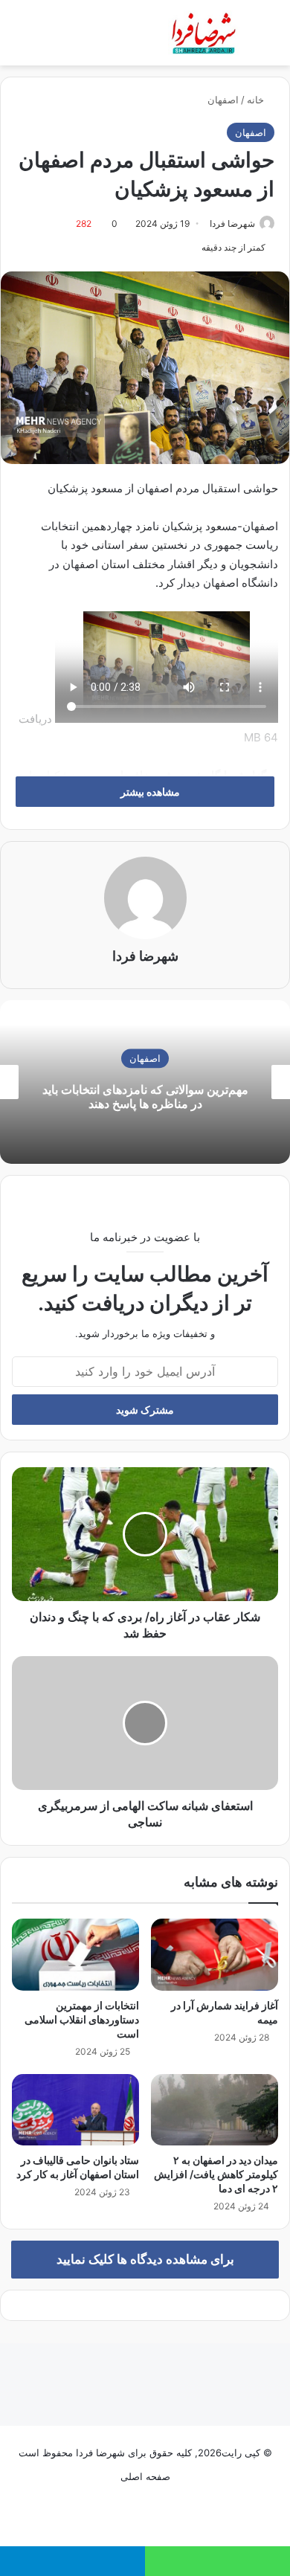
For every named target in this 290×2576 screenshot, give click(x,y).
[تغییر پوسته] (260, 38)
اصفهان (223, 100)
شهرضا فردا (232, 223)
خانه (257, 100)
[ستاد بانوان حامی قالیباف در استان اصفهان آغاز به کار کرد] (75, 2110)
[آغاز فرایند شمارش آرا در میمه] (215, 1954)
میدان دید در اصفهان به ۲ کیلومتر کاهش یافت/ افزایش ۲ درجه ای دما (216, 2174)
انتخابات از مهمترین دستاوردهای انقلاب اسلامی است (82, 2019)
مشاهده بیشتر (149, 792)
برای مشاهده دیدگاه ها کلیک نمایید (145, 2259)
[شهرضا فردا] (205, 33)
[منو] (7, 38)
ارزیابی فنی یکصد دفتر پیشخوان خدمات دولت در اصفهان (138, 1097)
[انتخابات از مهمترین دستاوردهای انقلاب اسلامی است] (75, 1954)
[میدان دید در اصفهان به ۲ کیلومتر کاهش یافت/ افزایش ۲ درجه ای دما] (215, 2110)
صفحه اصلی (145, 2476)
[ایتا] (127, 2514)
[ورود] (45, 38)
